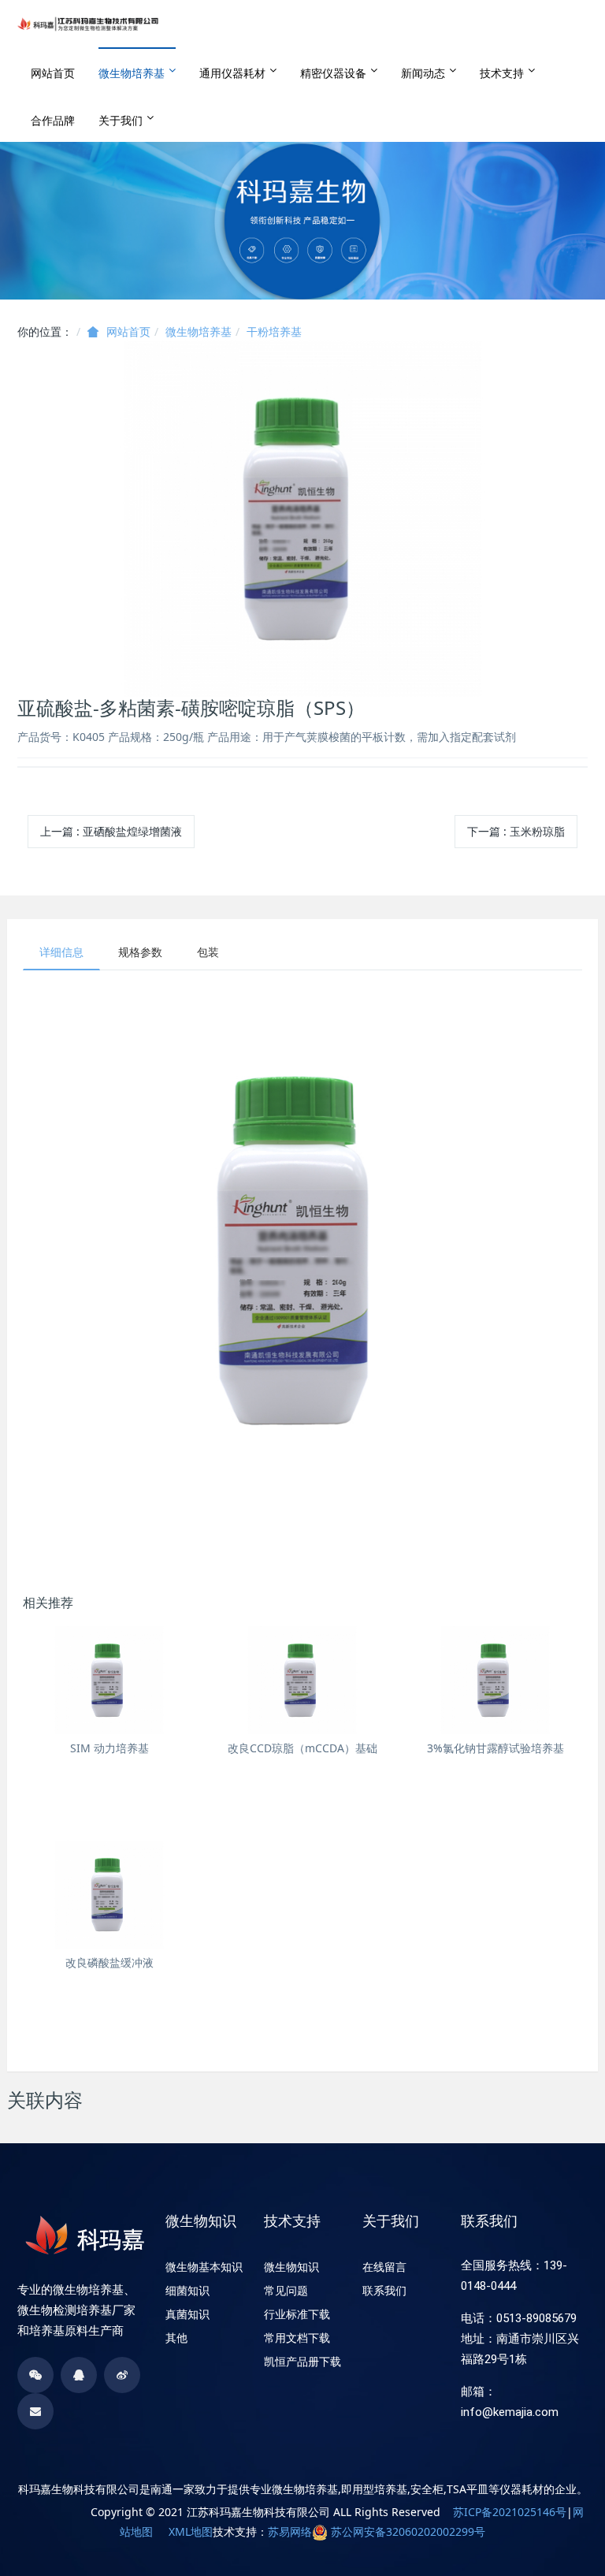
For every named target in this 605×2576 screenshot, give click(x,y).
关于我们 (121, 120)
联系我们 (384, 2291)
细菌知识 (187, 2291)
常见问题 (286, 2291)
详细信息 (61, 952)
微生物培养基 (132, 73)
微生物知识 (291, 2267)
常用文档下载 (297, 2338)
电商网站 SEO (56, 2512)
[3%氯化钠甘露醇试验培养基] (495, 1680)
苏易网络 (290, 2531)
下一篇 (516, 831)
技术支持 (502, 73)
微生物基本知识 (204, 2267)
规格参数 (140, 952)
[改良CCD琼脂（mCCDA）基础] (302, 1680)
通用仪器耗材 (232, 73)
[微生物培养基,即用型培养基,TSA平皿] (88, 24)
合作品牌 (53, 120)
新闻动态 (423, 73)
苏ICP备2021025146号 (510, 2512)
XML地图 (191, 2531)
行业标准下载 (297, 2314)
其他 (176, 2338)
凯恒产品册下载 (302, 2362)
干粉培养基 (274, 331)
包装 (208, 952)
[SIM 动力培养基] (109, 1680)
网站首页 (53, 73)
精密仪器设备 (333, 73)
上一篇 (111, 831)
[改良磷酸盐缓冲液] (109, 1895)
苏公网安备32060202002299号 (408, 2531)
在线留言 (384, 2267)
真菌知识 (187, 2314)
